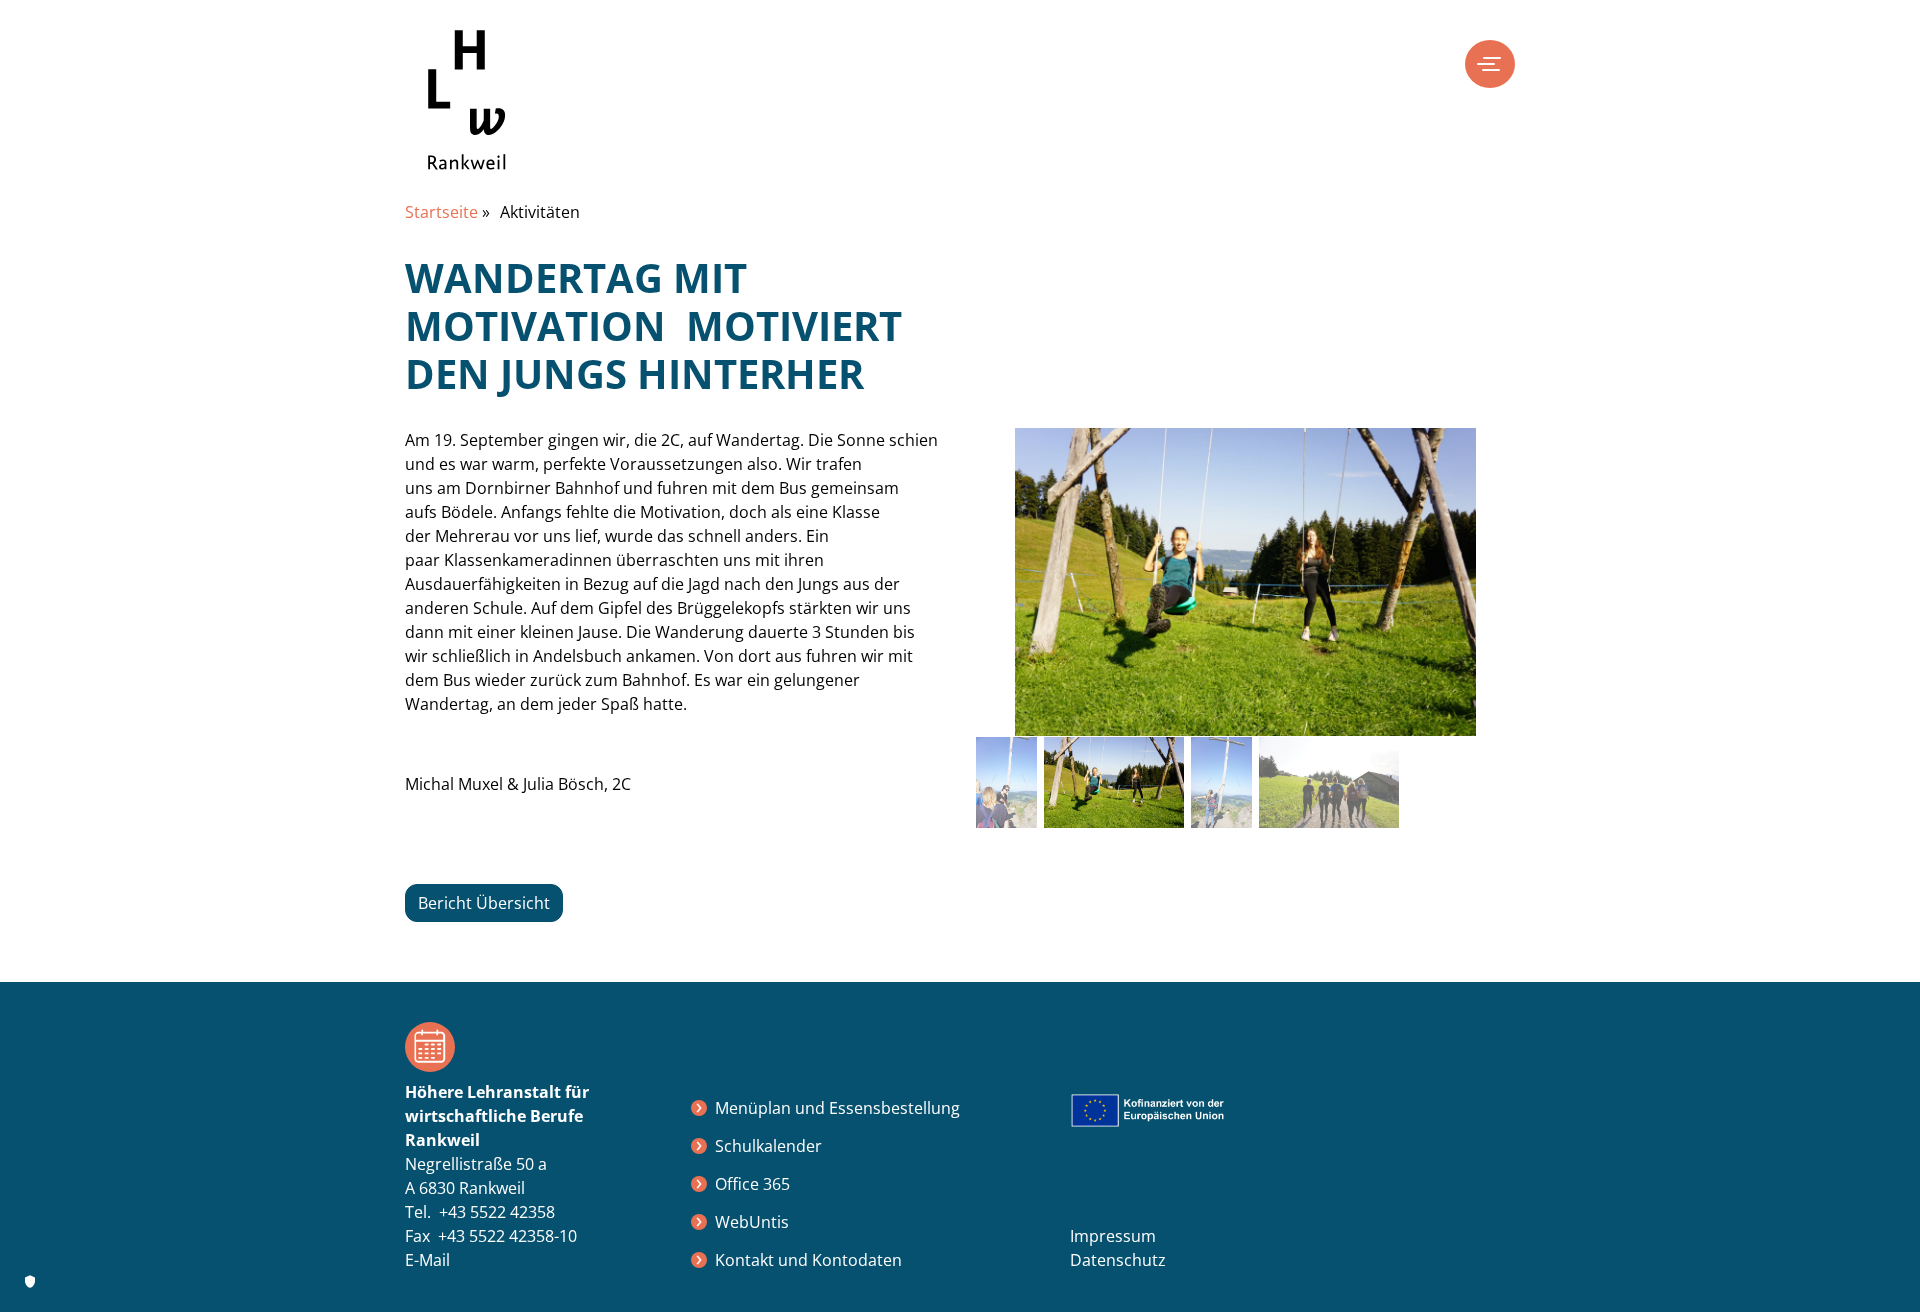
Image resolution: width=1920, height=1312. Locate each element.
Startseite (441, 212)
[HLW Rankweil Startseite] (467, 115)
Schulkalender (768, 1146)
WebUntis (752, 1222)
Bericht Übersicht (484, 903)
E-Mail (427, 1260)
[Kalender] (532, 1047)
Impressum (1113, 1236)
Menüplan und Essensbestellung (837, 1108)
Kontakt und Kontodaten (808, 1260)
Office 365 (752, 1184)
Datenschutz (1118, 1260)
